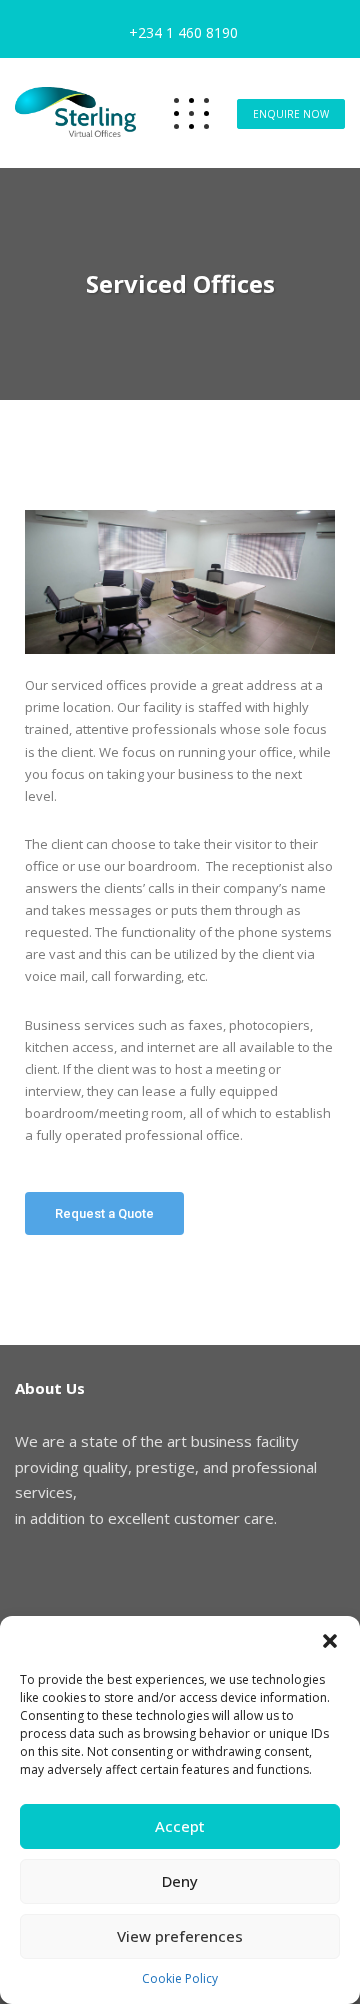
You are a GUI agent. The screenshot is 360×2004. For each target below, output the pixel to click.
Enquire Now (291, 114)
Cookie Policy (180, 1978)
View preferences (180, 1936)
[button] (330, 1641)
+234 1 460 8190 (183, 32)
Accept (180, 1826)
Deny (180, 1881)
